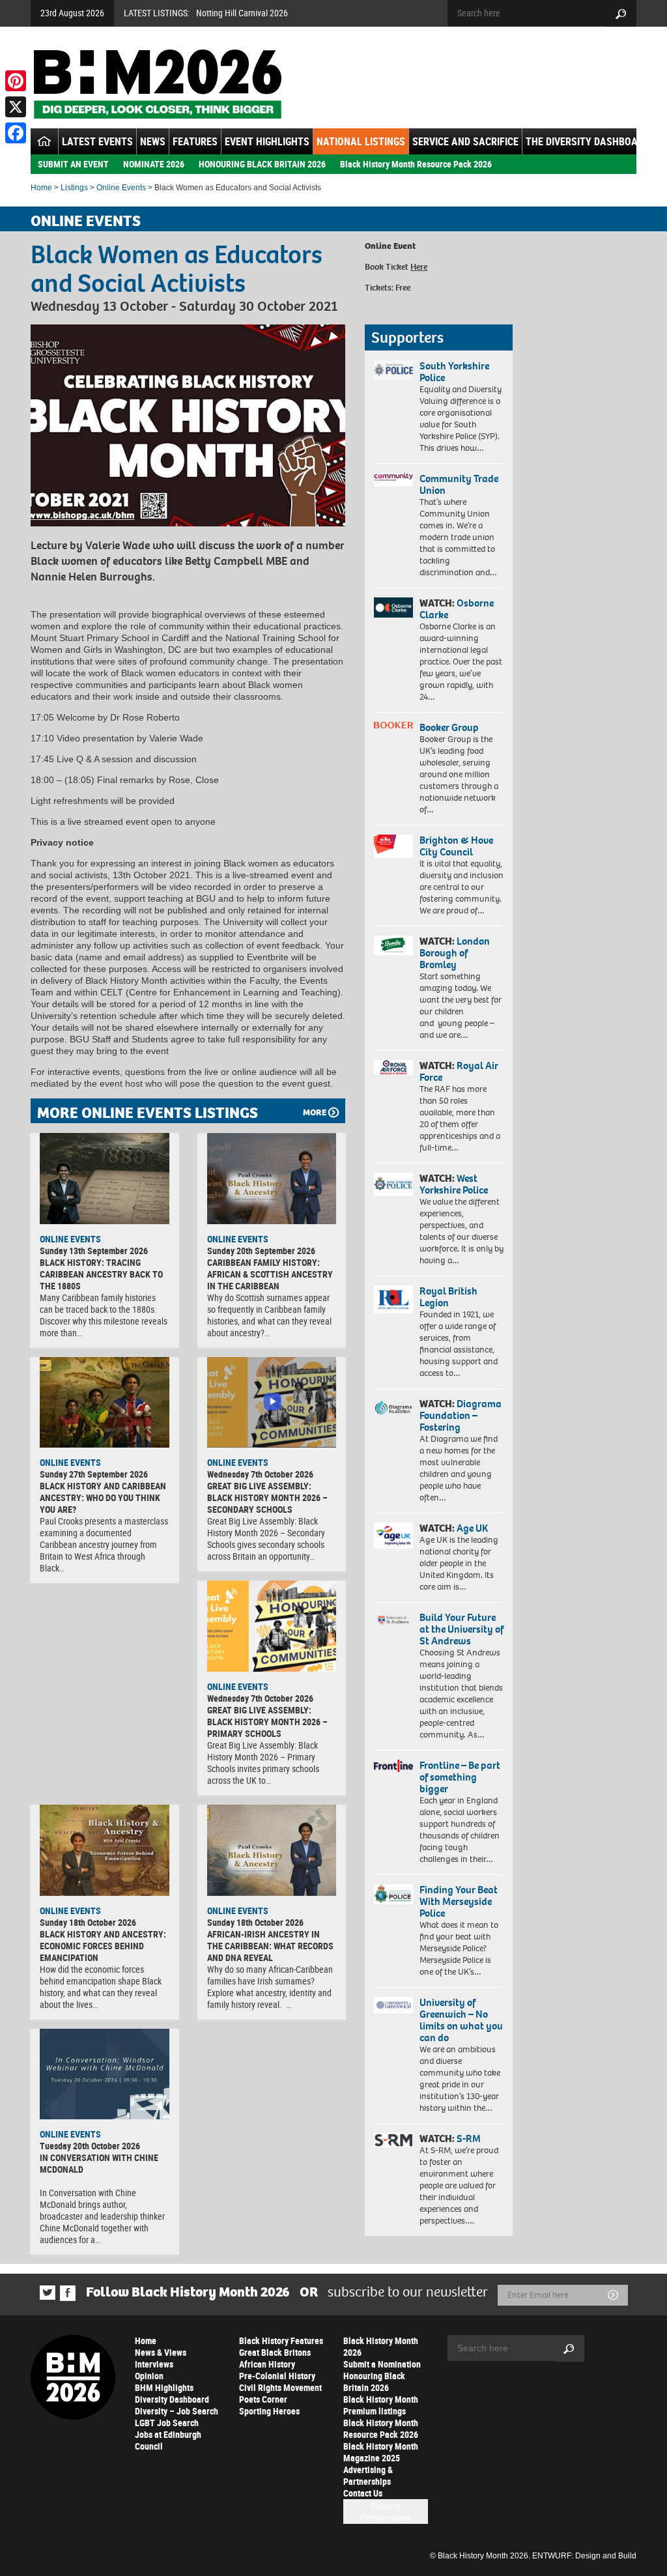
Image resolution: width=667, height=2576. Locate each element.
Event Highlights (267, 141)
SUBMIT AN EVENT (73, 164)
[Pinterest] (16, 81)
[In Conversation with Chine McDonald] (105, 2074)
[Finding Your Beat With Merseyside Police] (393, 1894)
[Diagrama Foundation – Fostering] (393, 1408)
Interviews (154, 2364)
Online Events (121, 188)
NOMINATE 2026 (154, 164)
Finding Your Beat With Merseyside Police (459, 1901)
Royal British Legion (448, 1297)
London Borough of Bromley (455, 953)
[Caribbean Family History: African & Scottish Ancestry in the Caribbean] (272, 1179)
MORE (315, 1112)
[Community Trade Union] (393, 480)
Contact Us (363, 2493)
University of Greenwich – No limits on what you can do (461, 2020)
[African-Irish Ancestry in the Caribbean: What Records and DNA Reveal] (272, 1850)
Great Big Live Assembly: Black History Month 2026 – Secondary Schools (267, 1497)
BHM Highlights (164, 2387)
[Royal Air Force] (393, 1067)
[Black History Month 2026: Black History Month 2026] (157, 84)
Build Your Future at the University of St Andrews (461, 1629)
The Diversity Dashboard (588, 141)
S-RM (469, 2139)
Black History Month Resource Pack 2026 (416, 164)
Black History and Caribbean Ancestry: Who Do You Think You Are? (103, 1497)
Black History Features (281, 2340)
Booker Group (450, 727)
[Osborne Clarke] (393, 608)
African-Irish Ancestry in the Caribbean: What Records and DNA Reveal (270, 1946)
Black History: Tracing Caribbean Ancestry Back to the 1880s (101, 1274)
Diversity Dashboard (172, 2399)
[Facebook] (16, 133)
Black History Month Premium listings (381, 2405)
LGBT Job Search (167, 2423)
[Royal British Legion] (393, 1299)
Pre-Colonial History (277, 2376)
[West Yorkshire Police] (393, 1184)
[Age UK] (393, 1536)
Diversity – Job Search (177, 2411)
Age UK (472, 1528)
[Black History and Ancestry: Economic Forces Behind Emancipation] (105, 1850)
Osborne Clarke (457, 609)
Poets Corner (263, 2399)
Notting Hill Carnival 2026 (242, 13)
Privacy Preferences (385, 2512)
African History (267, 2364)
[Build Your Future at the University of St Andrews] (393, 1620)
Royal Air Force (459, 1071)
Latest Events (97, 141)
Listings (74, 188)
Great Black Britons (275, 2352)
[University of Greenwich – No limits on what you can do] (393, 2005)
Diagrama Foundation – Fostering (461, 1415)
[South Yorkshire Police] (393, 370)
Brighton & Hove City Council (456, 846)
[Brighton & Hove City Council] (393, 846)
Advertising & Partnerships (368, 2475)
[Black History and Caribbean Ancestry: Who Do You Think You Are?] (105, 1403)
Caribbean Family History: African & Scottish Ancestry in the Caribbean (270, 1274)
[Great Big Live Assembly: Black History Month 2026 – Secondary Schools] (272, 1403)
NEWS (153, 141)
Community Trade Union (459, 484)
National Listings (361, 141)
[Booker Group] (393, 725)
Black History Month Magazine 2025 (381, 2452)
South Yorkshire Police (454, 372)
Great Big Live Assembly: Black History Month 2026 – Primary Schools (267, 1722)
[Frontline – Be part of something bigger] (393, 1766)
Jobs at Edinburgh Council (168, 2440)
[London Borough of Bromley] (393, 945)
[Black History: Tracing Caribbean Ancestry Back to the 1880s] (105, 1179)
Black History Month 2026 (381, 2346)
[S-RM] (393, 2140)
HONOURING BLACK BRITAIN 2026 (262, 164)
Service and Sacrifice (465, 141)
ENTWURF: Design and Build (584, 2556)
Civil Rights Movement (280, 2387)
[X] (16, 107)
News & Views (161, 2352)
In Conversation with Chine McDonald (99, 2163)
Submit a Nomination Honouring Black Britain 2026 (382, 2376)
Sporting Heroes (269, 2411)
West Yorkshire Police (454, 1184)
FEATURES (195, 141)
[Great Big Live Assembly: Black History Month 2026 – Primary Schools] (272, 1626)
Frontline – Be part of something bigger (460, 1777)
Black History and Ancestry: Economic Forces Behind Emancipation (103, 1946)
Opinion (149, 2376)
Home (41, 188)
